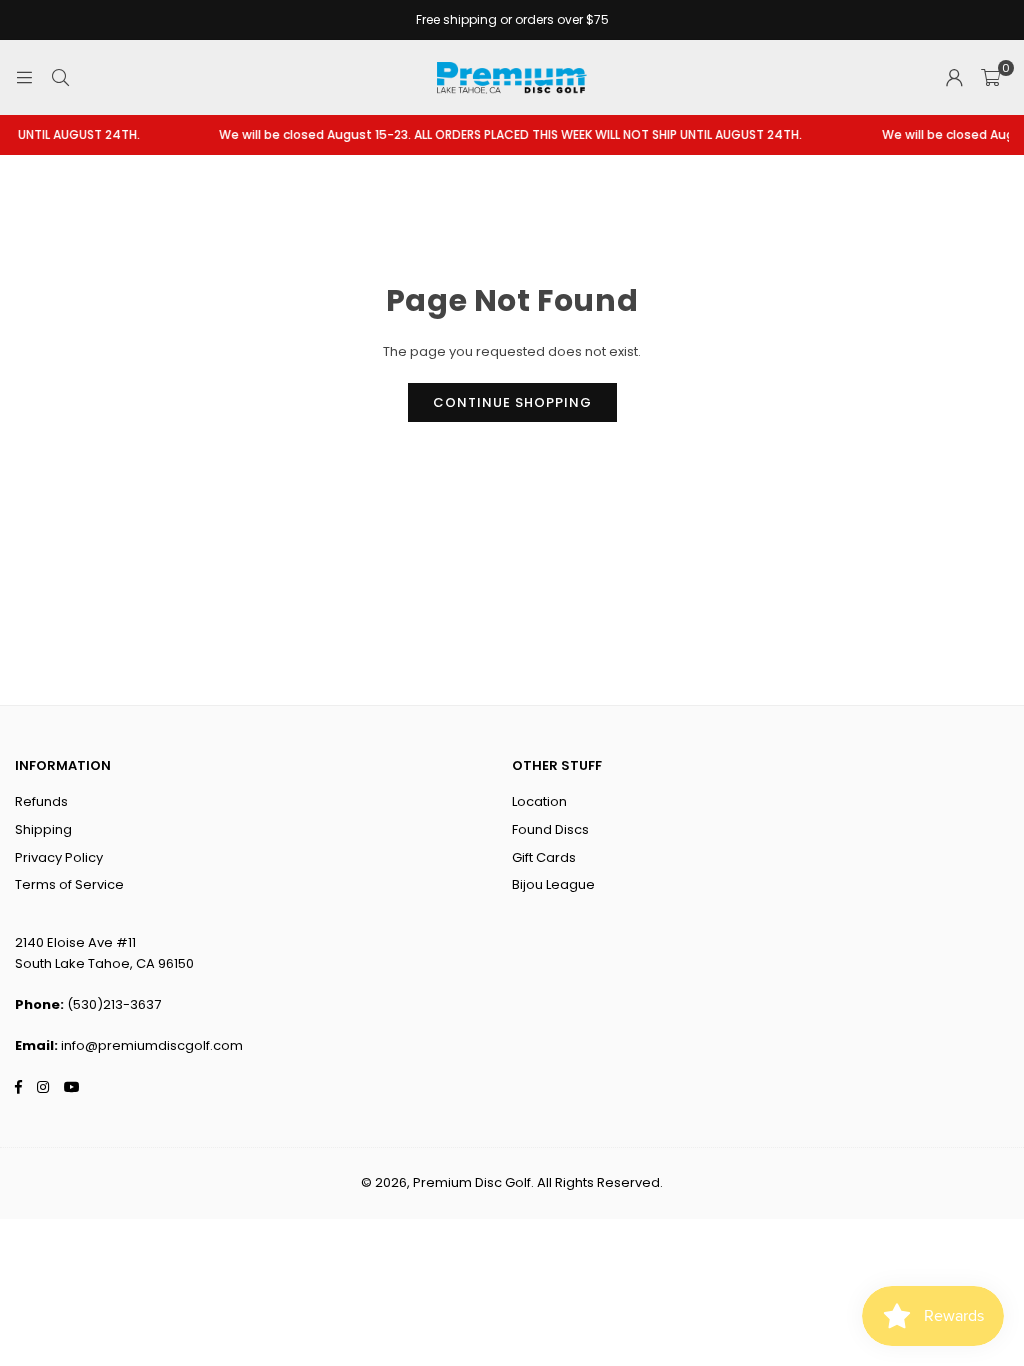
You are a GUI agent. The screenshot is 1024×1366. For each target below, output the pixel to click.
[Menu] (24, 77)
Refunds (41, 801)
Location (539, 801)
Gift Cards (544, 857)
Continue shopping (512, 402)
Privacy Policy (59, 857)
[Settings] (954, 78)
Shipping (43, 829)
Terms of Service (69, 884)
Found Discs (550, 829)
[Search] (60, 77)
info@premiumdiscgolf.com (152, 1045)
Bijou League (553, 884)
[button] (990, 78)
